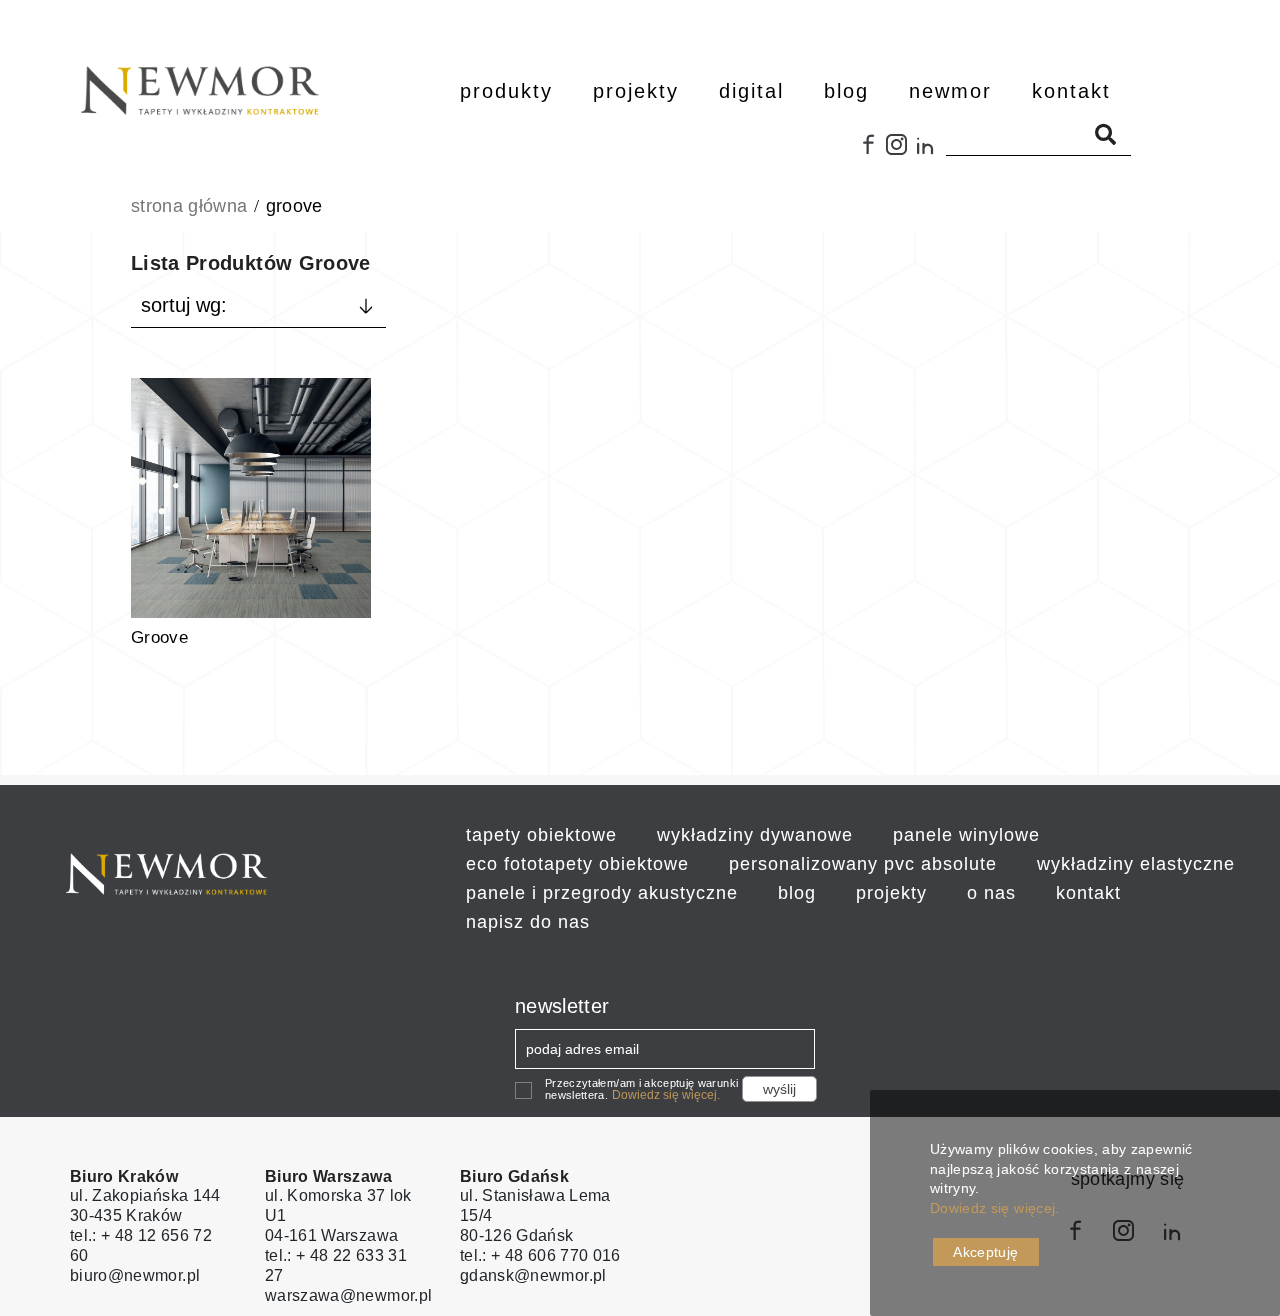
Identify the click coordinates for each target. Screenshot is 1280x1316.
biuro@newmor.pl (135, 1275)
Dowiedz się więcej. (666, 1095)
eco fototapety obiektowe (577, 864)
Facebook (870, 152)
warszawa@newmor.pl (348, 1295)
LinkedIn (931, 152)
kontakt (1088, 893)
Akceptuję (985, 1252)
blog (797, 893)
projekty (891, 893)
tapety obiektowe (541, 835)
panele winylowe (966, 835)
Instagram (901, 152)
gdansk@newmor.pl (533, 1275)
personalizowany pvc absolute (863, 864)
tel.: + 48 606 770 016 (540, 1255)
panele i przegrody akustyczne (602, 893)
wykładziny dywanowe (755, 835)
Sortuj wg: (184, 305)
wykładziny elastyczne (1136, 864)
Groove (159, 637)
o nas (991, 893)
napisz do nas (528, 922)
